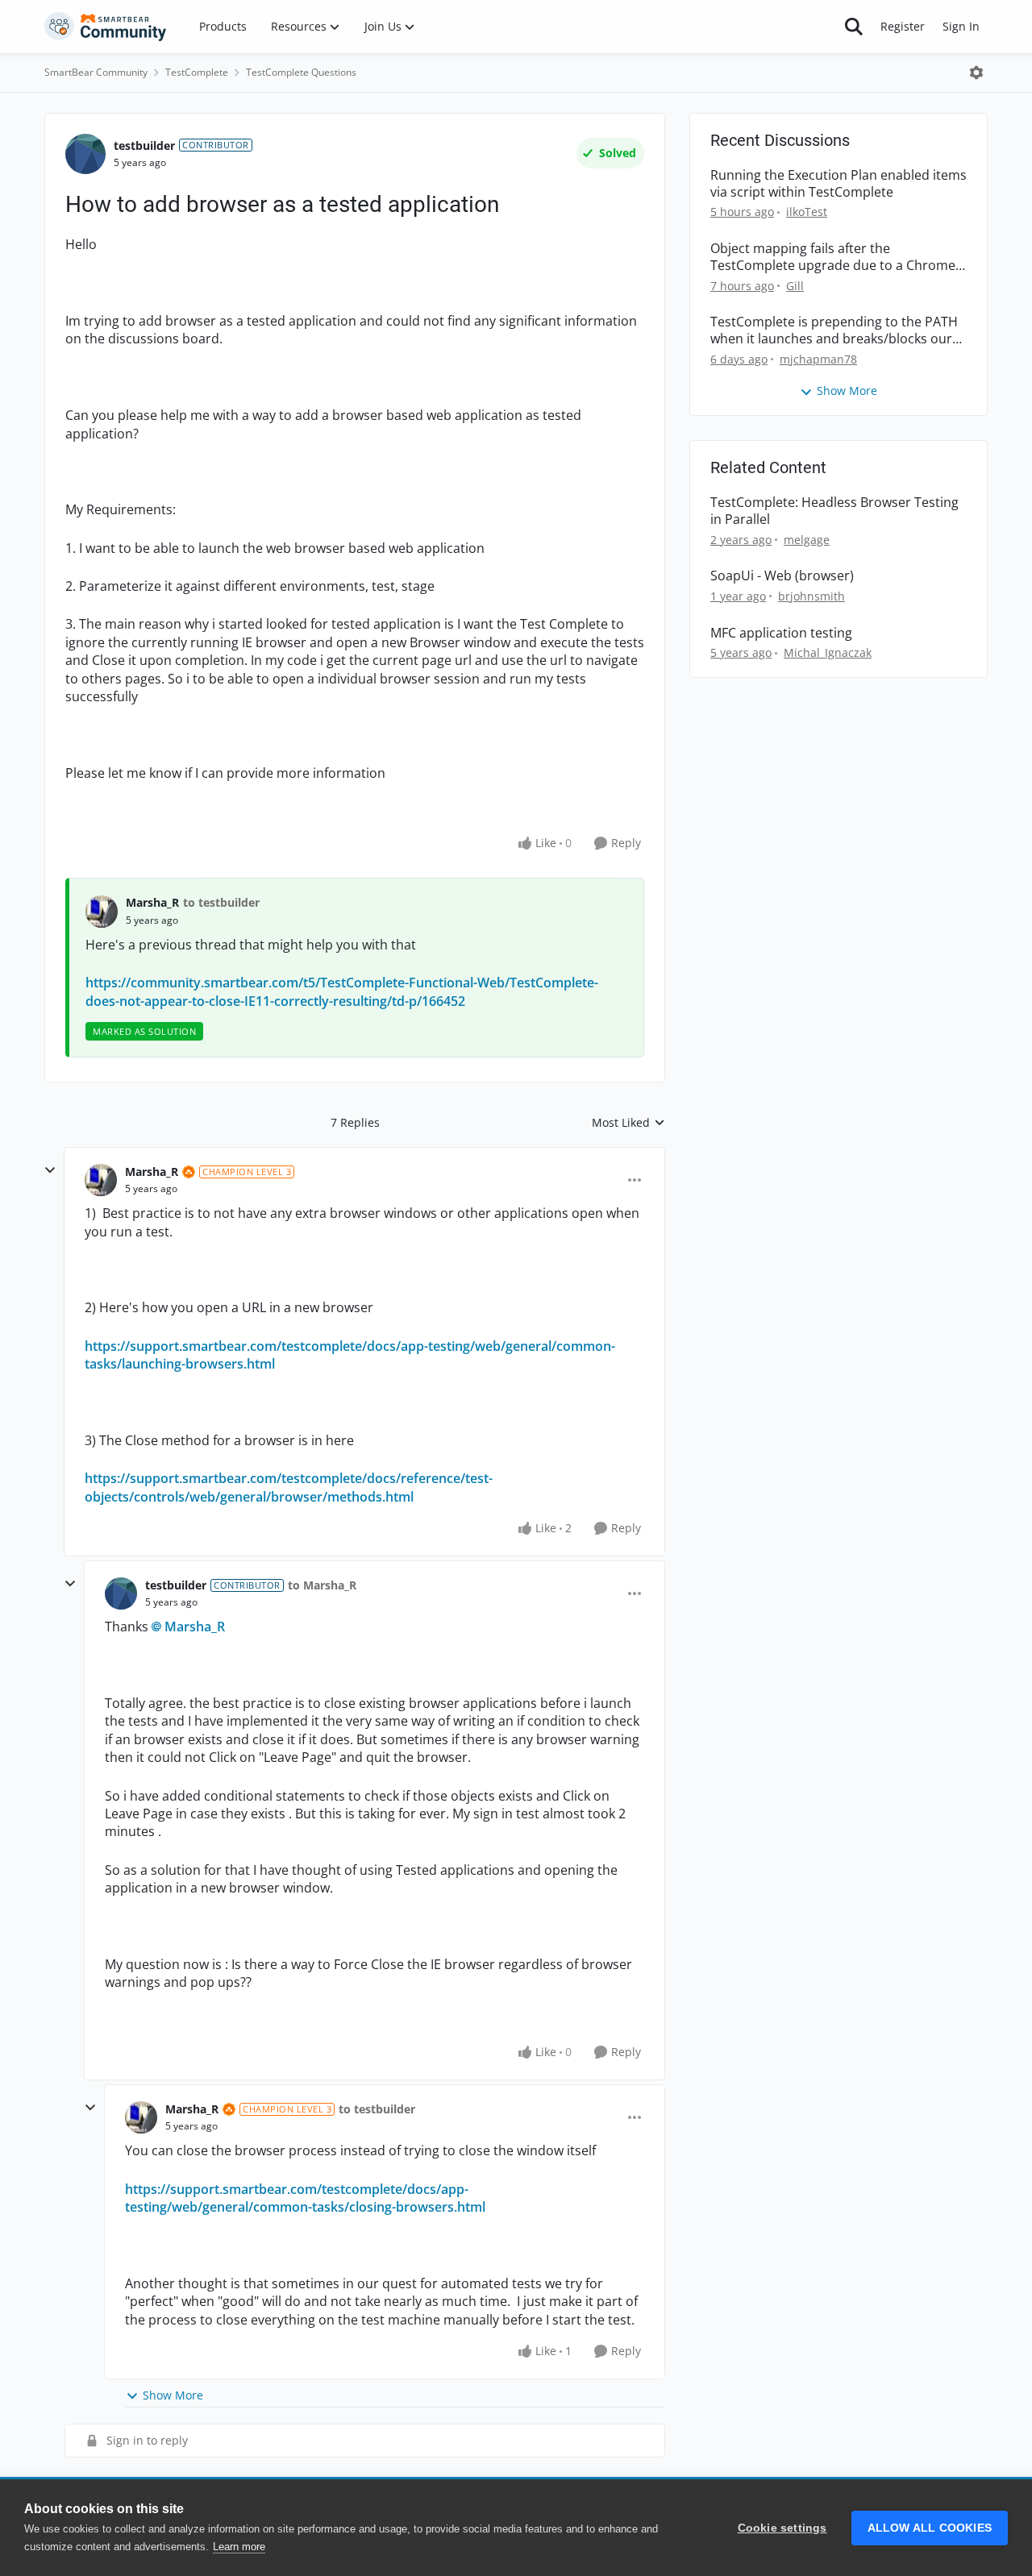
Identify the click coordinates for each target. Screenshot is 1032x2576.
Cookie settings (782, 2528)
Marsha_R (152, 902)
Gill (795, 286)
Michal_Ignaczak (828, 652)
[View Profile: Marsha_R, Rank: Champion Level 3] (101, 1180)
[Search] (854, 27)
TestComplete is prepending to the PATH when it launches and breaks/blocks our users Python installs (834, 330)
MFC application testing (781, 633)
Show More (173, 2395)
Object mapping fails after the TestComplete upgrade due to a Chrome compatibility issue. (833, 257)
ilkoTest (807, 212)
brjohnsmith (811, 596)
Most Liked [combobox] (628, 1123)
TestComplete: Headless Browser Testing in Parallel (834, 511)
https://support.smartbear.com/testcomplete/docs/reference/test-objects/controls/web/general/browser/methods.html (289, 1487)
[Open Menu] (976, 73)
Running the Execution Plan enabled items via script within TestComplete (838, 184)
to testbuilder (221, 902)
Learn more (239, 2547)
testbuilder (144, 145)
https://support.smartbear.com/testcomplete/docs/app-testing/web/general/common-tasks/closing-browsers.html (305, 2198)
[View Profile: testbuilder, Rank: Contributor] (85, 154)
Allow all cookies (930, 2528)
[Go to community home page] (106, 27)
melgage (807, 540)
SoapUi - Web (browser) (782, 576)
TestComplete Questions (301, 72)
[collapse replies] (50, 1170)
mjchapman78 (818, 359)
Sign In (961, 26)
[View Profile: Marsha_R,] (102, 912)
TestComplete (197, 72)
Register (903, 26)
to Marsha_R (322, 1585)
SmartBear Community (96, 72)
